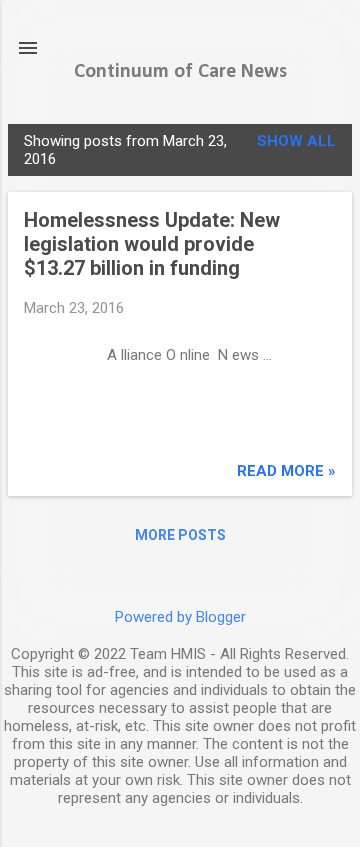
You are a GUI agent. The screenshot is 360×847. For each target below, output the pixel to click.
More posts (180, 535)
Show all (296, 141)
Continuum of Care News (180, 72)
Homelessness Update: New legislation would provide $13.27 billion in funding (152, 244)
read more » (286, 471)
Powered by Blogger (180, 617)
